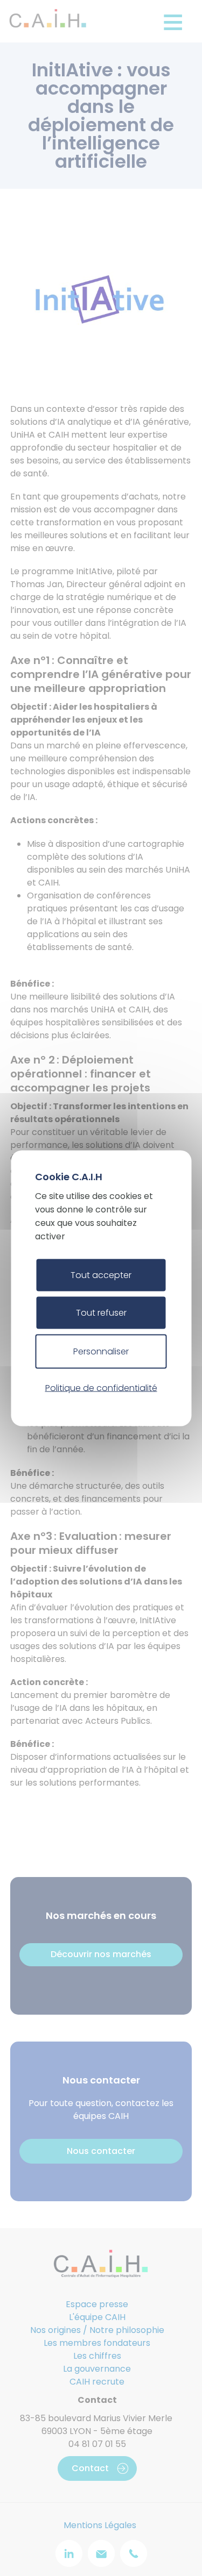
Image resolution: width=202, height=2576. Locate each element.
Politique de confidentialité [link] (101, 1388)
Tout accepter (101, 1275)
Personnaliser (101, 1351)
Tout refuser (101, 1312)
